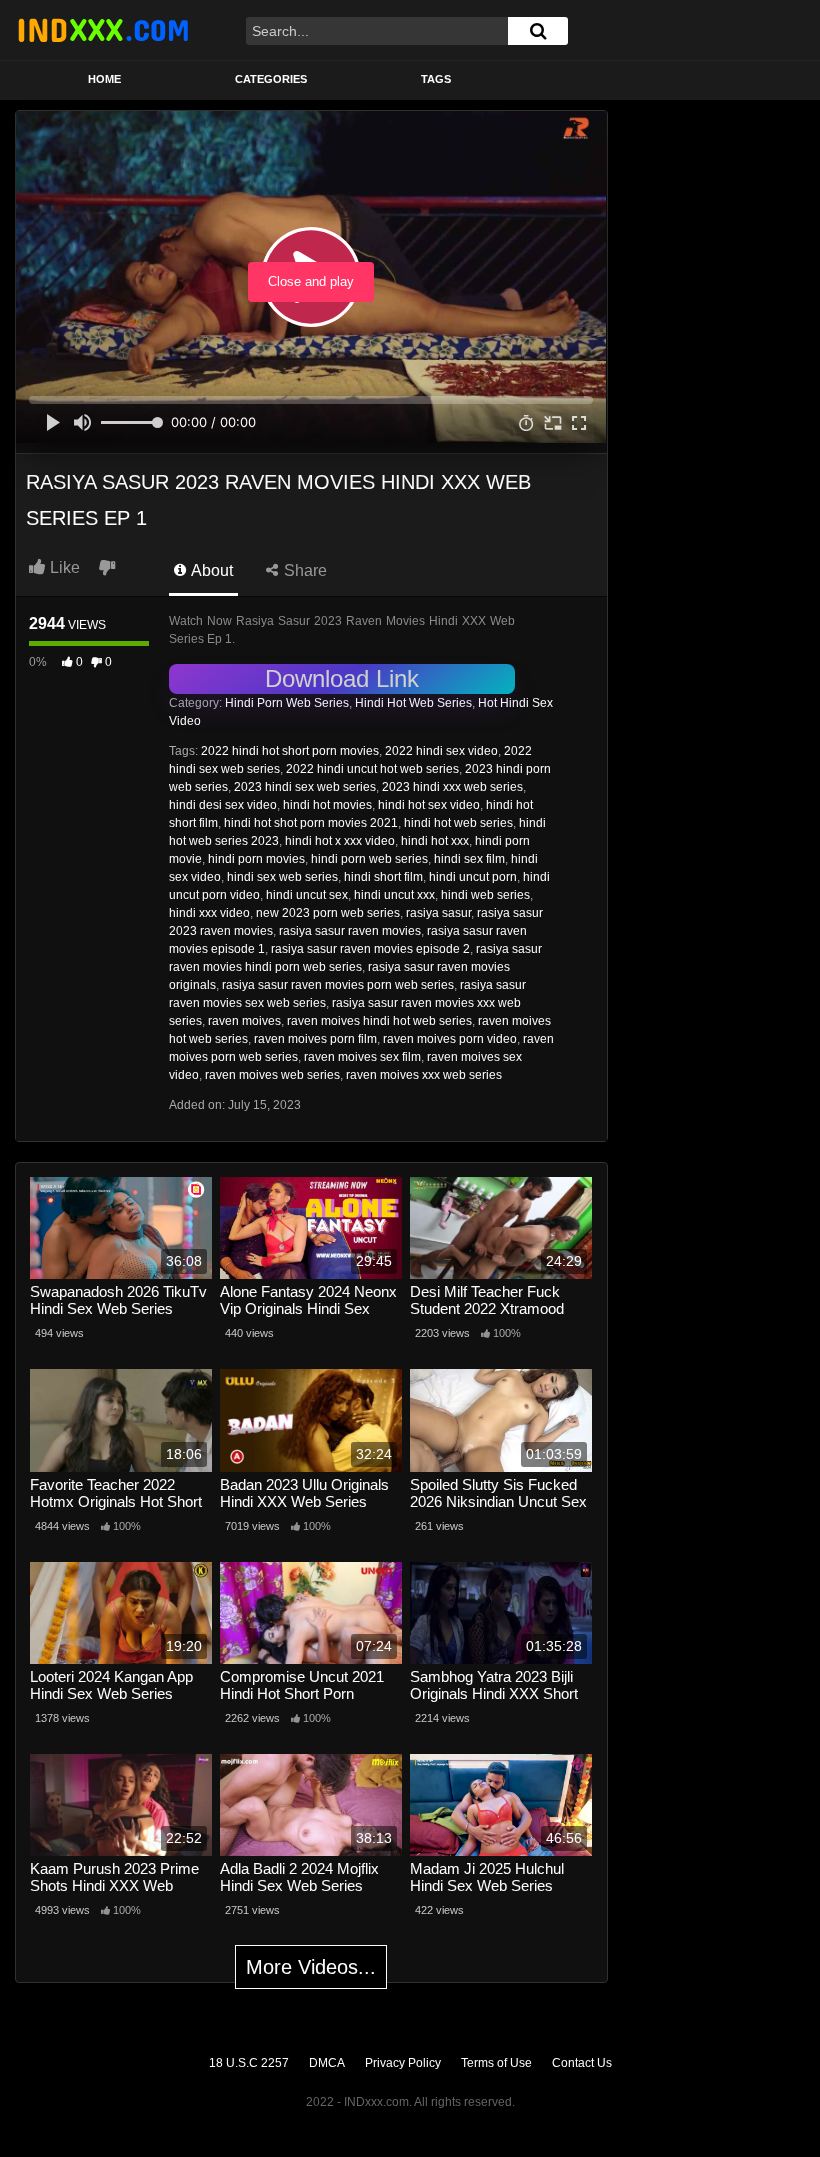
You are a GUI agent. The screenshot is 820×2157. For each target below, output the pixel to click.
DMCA (327, 2063)
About (210, 570)
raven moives (244, 1021)
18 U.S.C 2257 (249, 2063)
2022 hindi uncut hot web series (372, 769)
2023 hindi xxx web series (452, 787)
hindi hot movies (327, 805)
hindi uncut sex (307, 895)
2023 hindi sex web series (305, 787)
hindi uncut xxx (394, 895)
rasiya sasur (438, 913)
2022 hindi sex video (441, 751)
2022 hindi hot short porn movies (290, 751)
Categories (271, 79)
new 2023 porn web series (328, 913)
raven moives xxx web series (424, 1075)
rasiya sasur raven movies (350, 931)
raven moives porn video (450, 1039)
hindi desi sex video (223, 805)
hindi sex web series (282, 877)
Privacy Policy (403, 2063)
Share (303, 570)
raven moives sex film (362, 1057)
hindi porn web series (369, 859)
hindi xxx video (209, 913)
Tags (436, 79)
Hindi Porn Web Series (287, 703)
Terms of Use (496, 2063)
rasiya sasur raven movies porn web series (338, 985)
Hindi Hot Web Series (413, 703)
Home (104, 79)
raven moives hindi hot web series (379, 1021)
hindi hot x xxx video (340, 841)
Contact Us (582, 2063)
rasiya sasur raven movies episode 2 (370, 949)
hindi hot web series (458, 823)
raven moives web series (272, 1075)
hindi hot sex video (429, 805)
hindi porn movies (256, 859)
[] (538, 31)
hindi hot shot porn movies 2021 (311, 823)
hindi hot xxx (435, 841)
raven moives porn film (315, 1039)
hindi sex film (469, 859)
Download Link (342, 678)
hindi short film (383, 877)
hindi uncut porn (473, 877)
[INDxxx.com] (103, 30)
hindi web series (485, 895)
